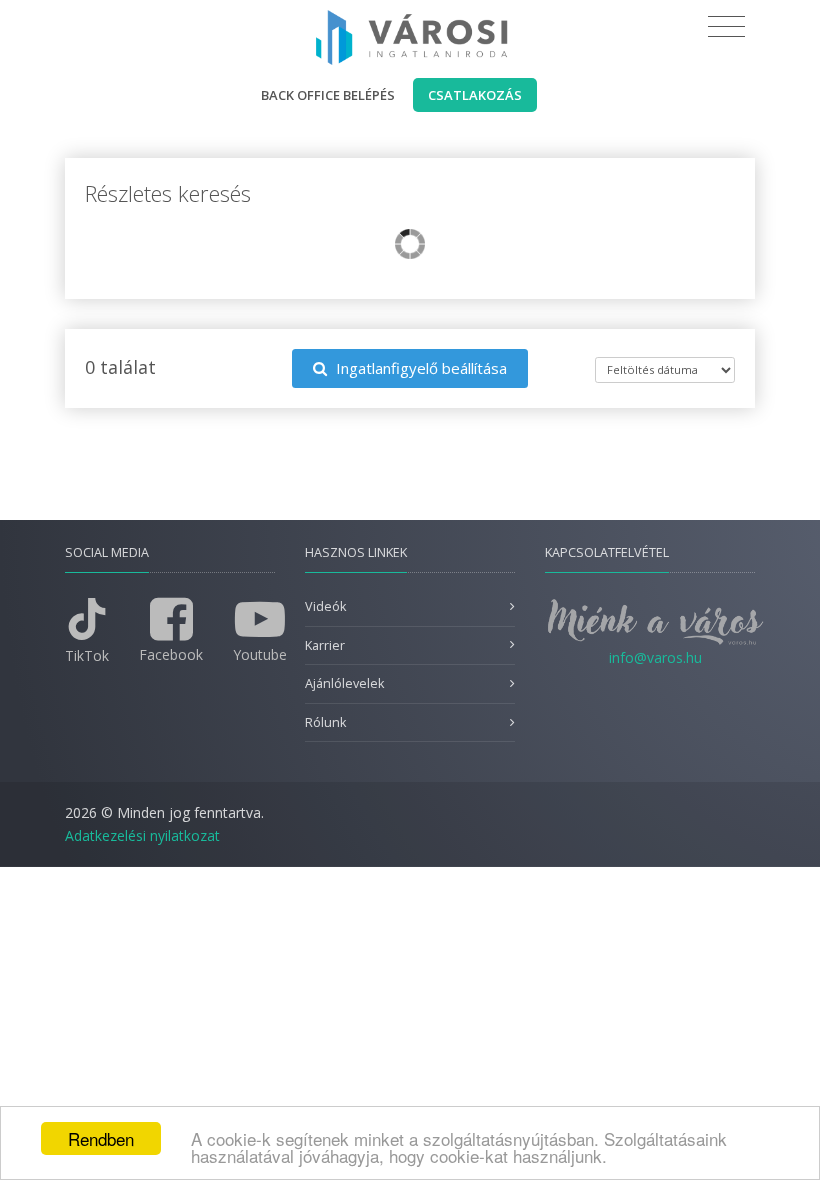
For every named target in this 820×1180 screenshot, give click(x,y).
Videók (325, 606)
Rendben (101, 1138)
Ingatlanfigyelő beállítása (419, 368)
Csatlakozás (475, 95)
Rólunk (325, 722)
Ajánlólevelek (344, 683)
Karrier (325, 645)
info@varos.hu (655, 657)
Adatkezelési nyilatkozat (142, 835)
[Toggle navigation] (726, 27)
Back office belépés (328, 95)
